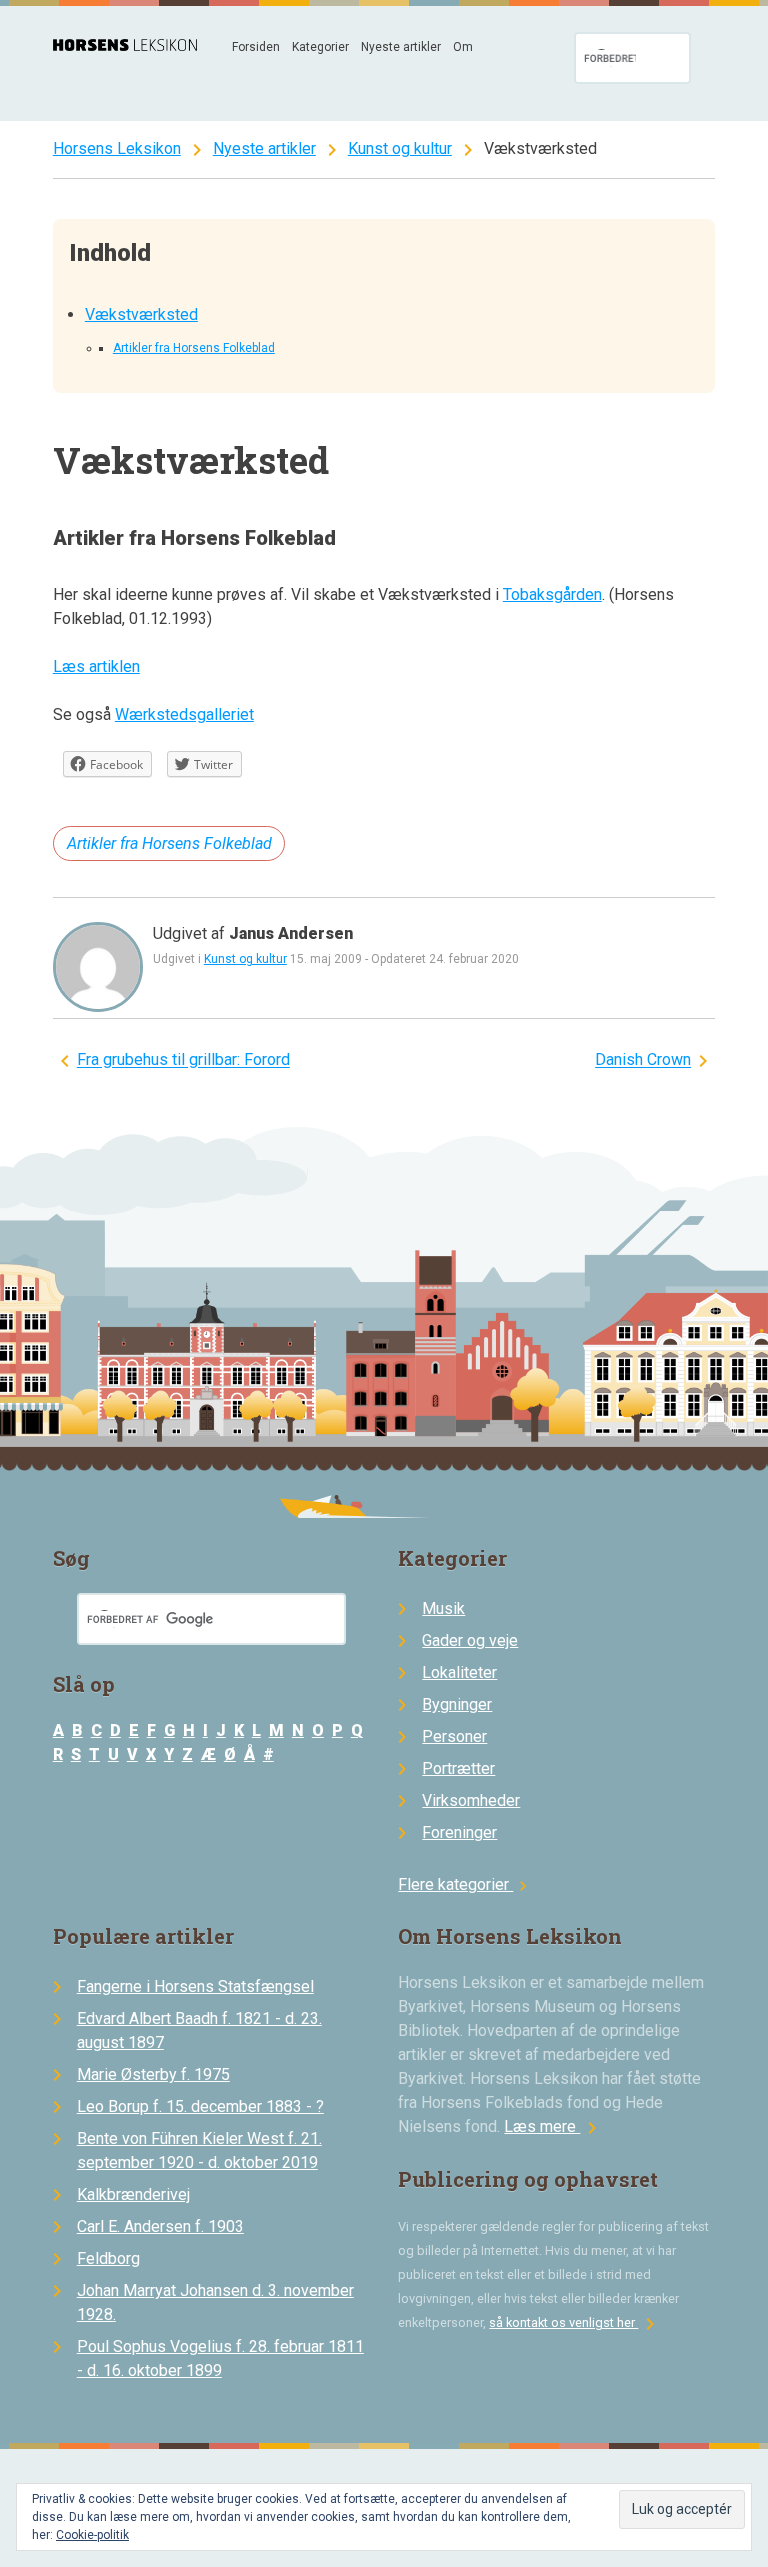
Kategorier (320, 47)
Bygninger (457, 1704)
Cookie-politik (92, 2535)
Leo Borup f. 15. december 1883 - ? (200, 2106)
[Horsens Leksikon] (125, 45)
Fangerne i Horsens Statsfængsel (195, 1986)
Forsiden (256, 47)
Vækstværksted (141, 314)
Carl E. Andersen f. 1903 (160, 2226)
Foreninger (459, 1832)
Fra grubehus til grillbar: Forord (183, 1060)
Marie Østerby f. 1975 (153, 2074)
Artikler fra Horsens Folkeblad (194, 348)
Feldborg (108, 2258)
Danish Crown (643, 1060)
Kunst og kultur (400, 148)
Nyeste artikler (401, 47)
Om (463, 47)
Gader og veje (470, 1640)
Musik (443, 1608)
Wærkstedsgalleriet (184, 714)
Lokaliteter (459, 1672)
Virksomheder (471, 1800)
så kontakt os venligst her (575, 2322)
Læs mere (554, 2126)
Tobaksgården (552, 594)
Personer (454, 1736)
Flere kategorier (465, 1884)
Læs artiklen (96, 666)
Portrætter (458, 1768)
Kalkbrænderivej (133, 2194)
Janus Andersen (291, 933)
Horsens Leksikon (117, 148)
